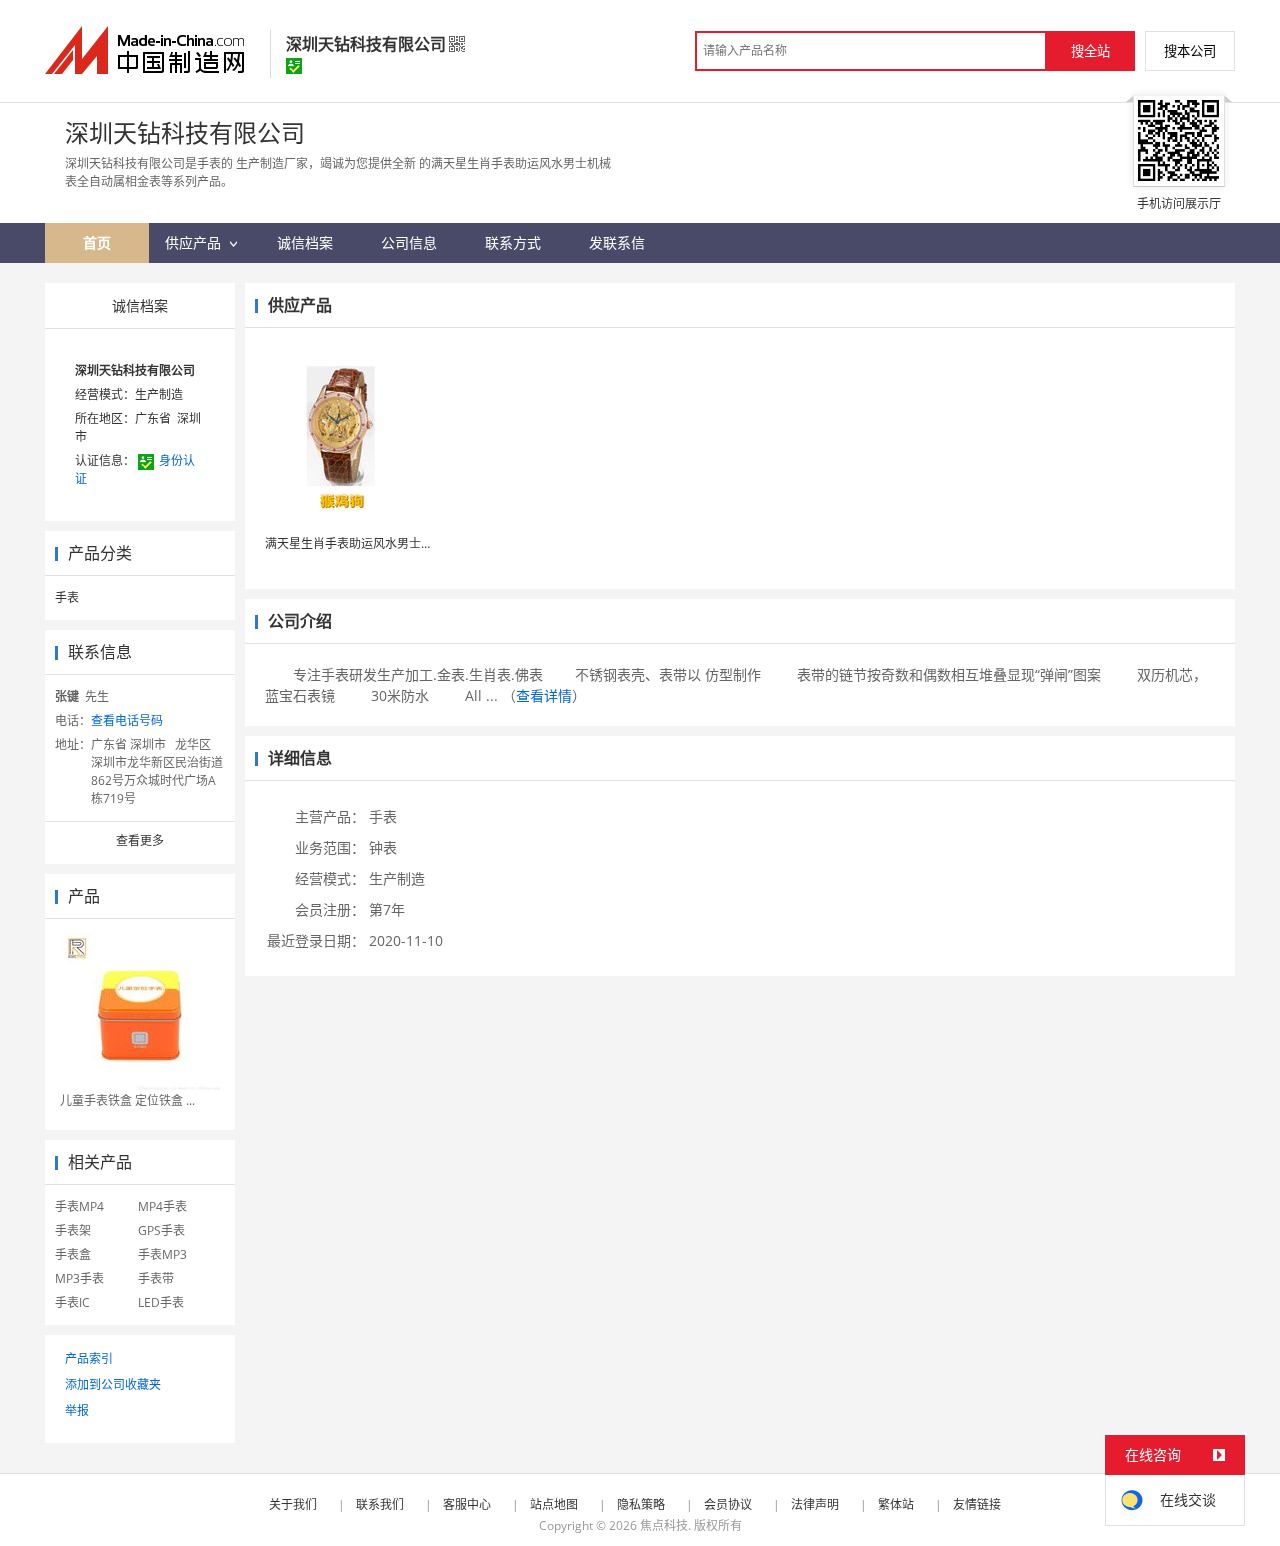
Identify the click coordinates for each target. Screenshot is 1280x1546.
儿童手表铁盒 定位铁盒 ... (127, 1100)
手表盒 (73, 1254)
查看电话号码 (127, 720)
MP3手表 (79, 1278)
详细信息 (300, 758)
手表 (67, 597)
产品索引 (89, 1358)
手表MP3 (162, 1254)
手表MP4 (79, 1206)
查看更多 (140, 840)
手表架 (73, 1230)
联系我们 (380, 1504)
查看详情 (544, 695)
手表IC (72, 1302)
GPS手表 (161, 1230)
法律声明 (815, 1504)
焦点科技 (664, 1525)
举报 (77, 1410)
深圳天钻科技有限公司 (135, 370)
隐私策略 (641, 1504)
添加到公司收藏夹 (113, 1384)
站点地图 (554, 1504)
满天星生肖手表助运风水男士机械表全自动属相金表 (403, 543)
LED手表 (161, 1302)
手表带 (156, 1278)
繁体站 (896, 1504)
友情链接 (977, 1504)
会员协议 (728, 1504)
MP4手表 (162, 1206)
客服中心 (467, 1504)
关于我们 (293, 1504)
